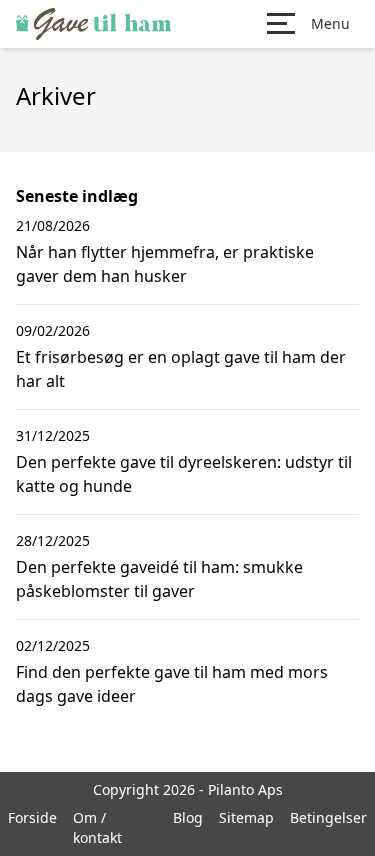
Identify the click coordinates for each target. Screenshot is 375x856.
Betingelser (328, 817)
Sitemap (246, 817)
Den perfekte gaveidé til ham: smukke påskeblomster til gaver (159, 579)
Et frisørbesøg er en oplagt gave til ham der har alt (181, 369)
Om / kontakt (97, 827)
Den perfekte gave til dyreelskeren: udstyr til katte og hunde (184, 474)
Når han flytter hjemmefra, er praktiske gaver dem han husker (165, 264)
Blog (188, 817)
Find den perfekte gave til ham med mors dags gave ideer (172, 684)
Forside (32, 817)
